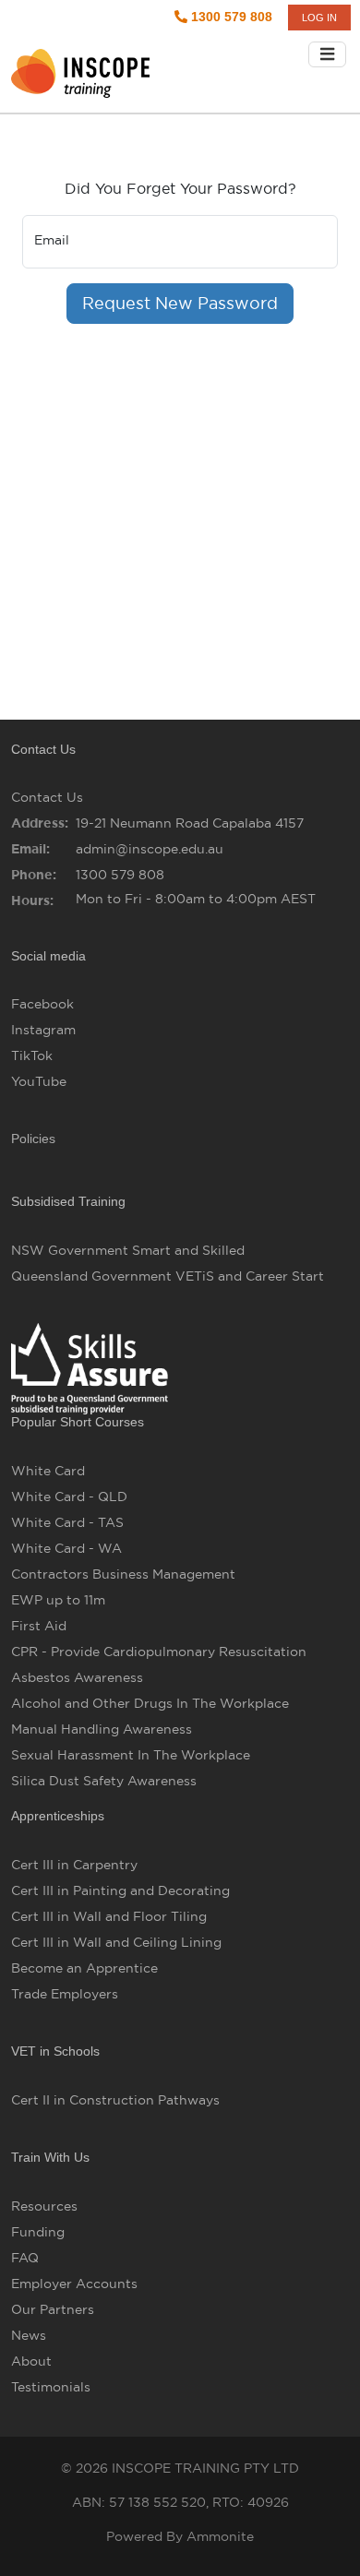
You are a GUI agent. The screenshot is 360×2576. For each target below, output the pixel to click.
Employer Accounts (74, 2284)
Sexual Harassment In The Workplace (131, 1755)
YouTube (39, 1081)
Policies (33, 1139)
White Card (48, 1471)
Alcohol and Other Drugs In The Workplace (150, 1703)
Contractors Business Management (123, 1574)
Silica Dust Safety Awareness (104, 1781)
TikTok (32, 1055)
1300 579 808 (230, 17)
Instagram (43, 1030)
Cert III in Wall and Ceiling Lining (116, 1942)
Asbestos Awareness (77, 1677)
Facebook (42, 1004)
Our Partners (53, 2309)
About (31, 2361)
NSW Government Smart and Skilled (128, 1250)
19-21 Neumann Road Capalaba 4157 (190, 823)
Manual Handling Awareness (102, 1729)
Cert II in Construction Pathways (115, 2100)
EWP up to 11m (58, 1600)
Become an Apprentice (84, 1968)
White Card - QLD (69, 1497)
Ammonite (220, 2536)
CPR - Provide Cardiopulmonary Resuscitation (159, 1652)
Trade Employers (65, 1994)
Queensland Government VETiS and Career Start (168, 1276)
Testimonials (51, 2387)
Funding (38, 2232)
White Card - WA (66, 1548)
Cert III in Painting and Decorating (120, 1890)
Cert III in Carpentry (74, 1865)
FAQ (25, 2258)
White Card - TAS (67, 1522)
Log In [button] (319, 18)
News (29, 2335)
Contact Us (47, 797)
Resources (44, 2206)
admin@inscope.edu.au (150, 849)
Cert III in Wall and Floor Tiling (109, 1916)
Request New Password (180, 303)
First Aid (39, 1626)
